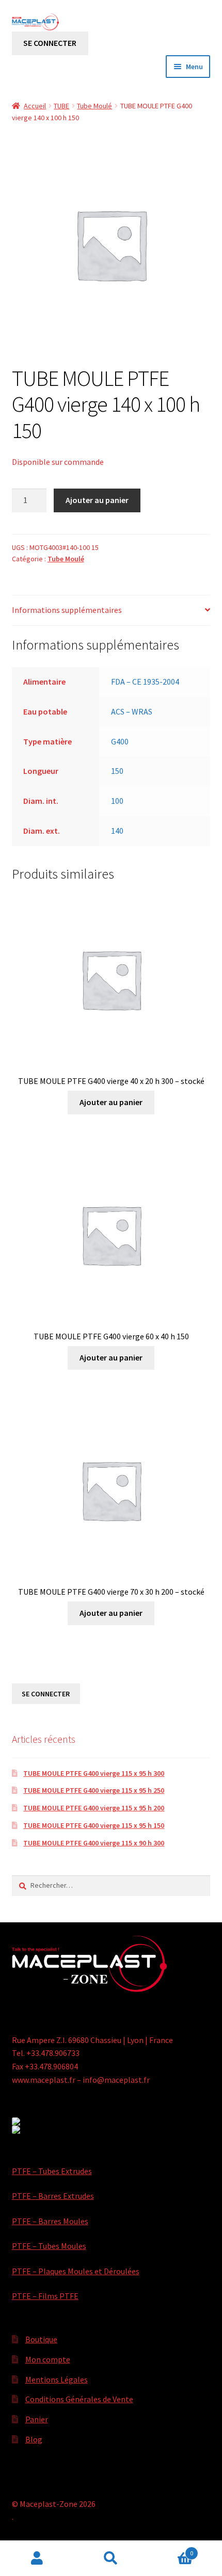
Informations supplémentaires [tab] (67, 610)
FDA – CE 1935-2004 (145, 682)
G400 (120, 741)
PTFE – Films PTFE (45, 2296)
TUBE (61, 106)
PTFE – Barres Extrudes (53, 2196)
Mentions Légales (57, 2379)
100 (117, 801)
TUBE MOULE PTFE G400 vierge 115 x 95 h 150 (94, 1825)
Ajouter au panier (97, 500)
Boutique (41, 2339)
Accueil (35, 106)
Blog (34, 2439)
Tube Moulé (94, 106)
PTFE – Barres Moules (50, 2221)
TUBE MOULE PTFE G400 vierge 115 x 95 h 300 (94, 1773)
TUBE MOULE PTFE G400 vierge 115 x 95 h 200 (94, 1808)
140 (117, 831)
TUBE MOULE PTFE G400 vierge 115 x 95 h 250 (94, 1790)
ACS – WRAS (132, 711)
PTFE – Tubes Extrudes (52, 2171)
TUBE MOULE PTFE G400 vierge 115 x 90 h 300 (94, 1843)
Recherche (111, 2558)
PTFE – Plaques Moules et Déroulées (76, 2271)
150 (117, 771)
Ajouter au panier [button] (111, 1102)
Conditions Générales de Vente (79, 2399)
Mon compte (48, 2359)
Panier (37, 2419)
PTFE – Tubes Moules (49, 2246)
